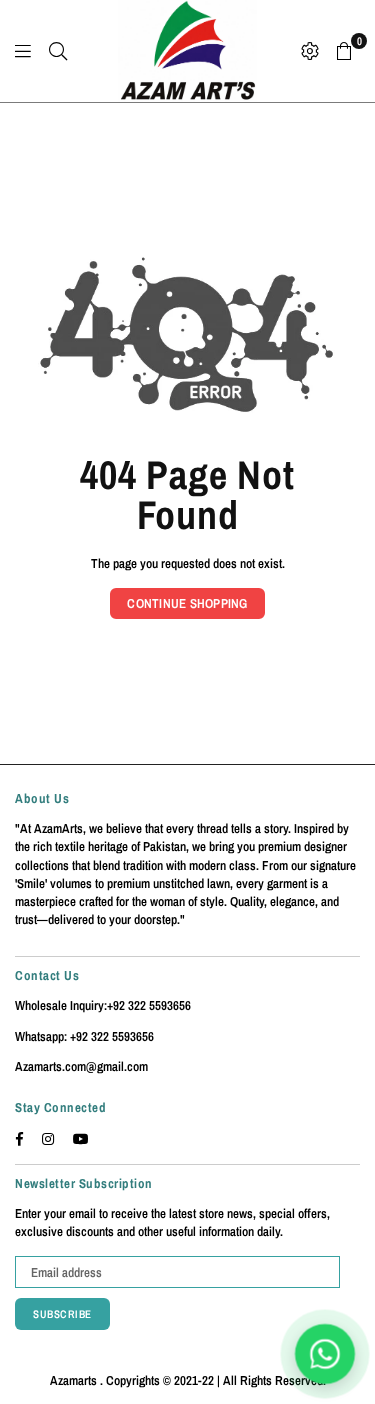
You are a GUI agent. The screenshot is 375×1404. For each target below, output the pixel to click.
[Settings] (310, 51)
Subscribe (62, 1314)
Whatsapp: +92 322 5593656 (84, 1036)
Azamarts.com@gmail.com (81, 1066)
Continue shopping (187, 603)
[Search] (58, 51)
